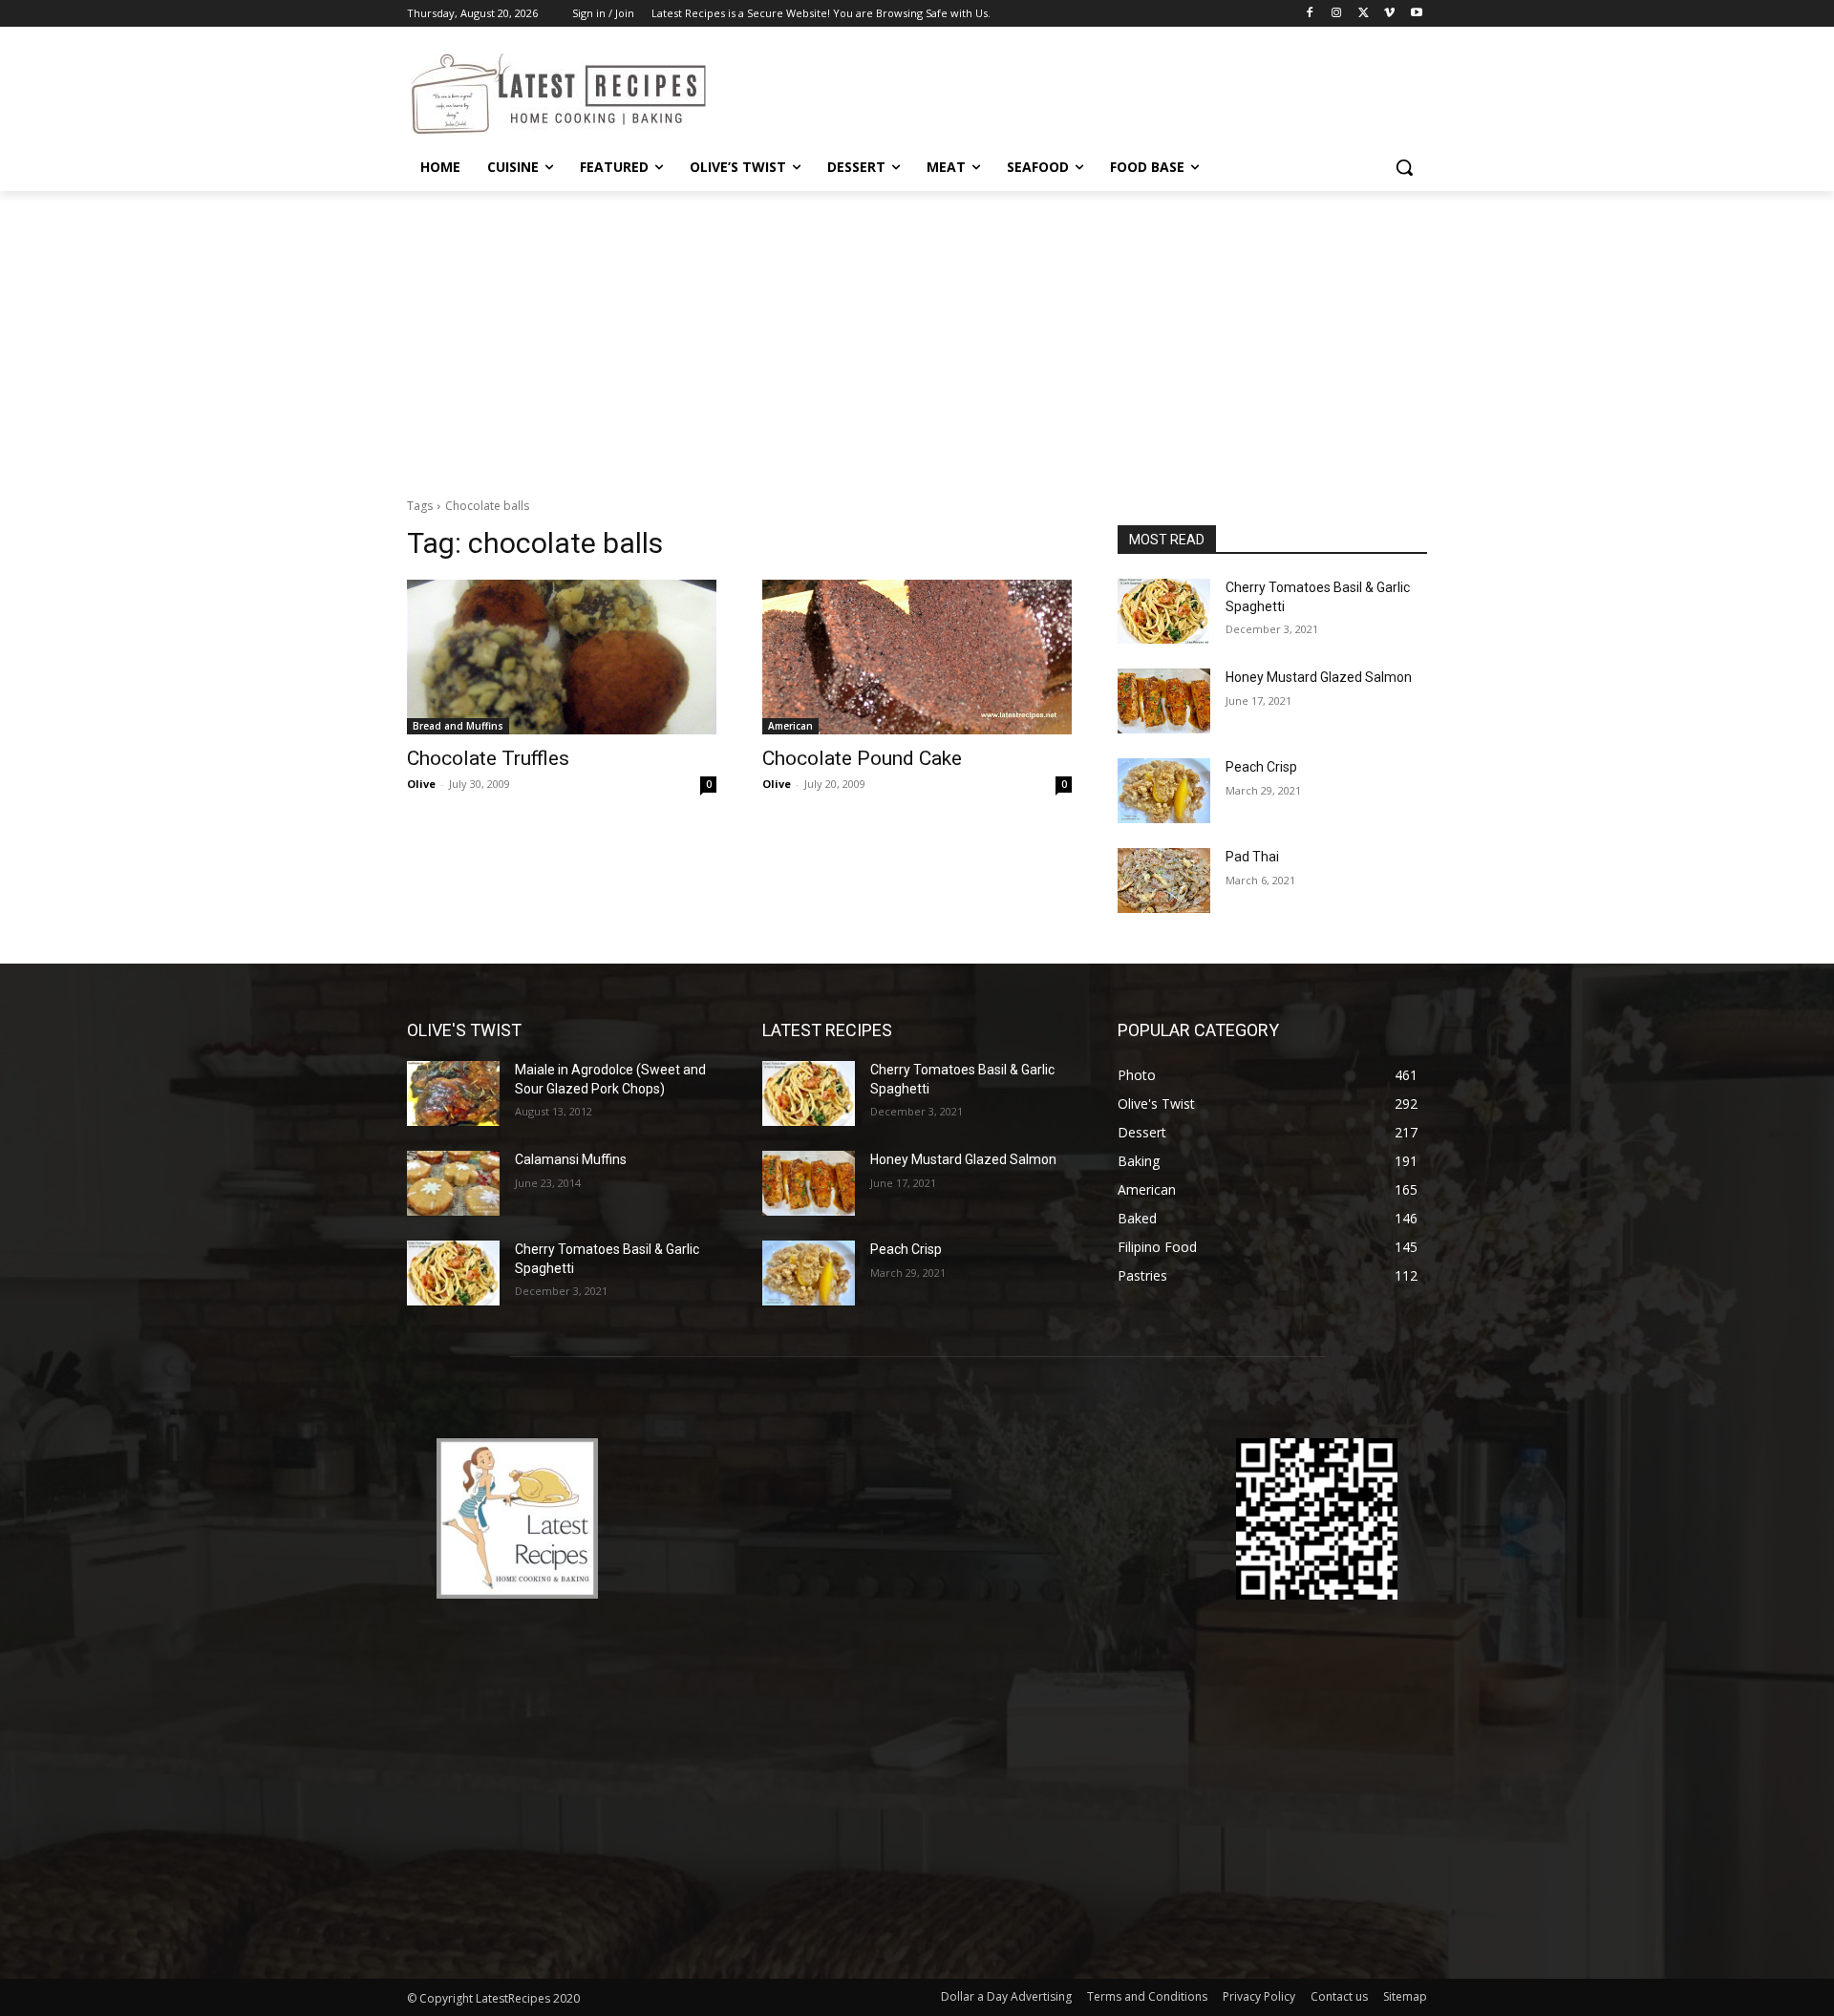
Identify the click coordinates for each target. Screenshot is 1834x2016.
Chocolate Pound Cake (862, 758)
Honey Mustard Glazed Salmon (1319, 677)
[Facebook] (1310, 14)
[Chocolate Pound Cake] (917, 657)
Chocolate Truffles (488, 758)
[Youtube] (1416, 14)
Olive (421, 784)
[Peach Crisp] (1164, 791)
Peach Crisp (1261, 767)
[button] (1404, 167)
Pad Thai (1252, 857)
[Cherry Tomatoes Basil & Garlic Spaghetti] (1164, 611)
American (790, 726)
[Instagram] (1337, 14)
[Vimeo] (1389, 14)
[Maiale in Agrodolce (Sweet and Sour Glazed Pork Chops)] (453, 1093)
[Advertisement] (917, 334)
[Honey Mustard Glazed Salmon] (1164, 701)
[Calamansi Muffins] (453, 1183)
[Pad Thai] (1164, 881)
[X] (1364, 14)
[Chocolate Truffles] (562, 657)
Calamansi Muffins (571, 1159)
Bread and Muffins (458, 726)
